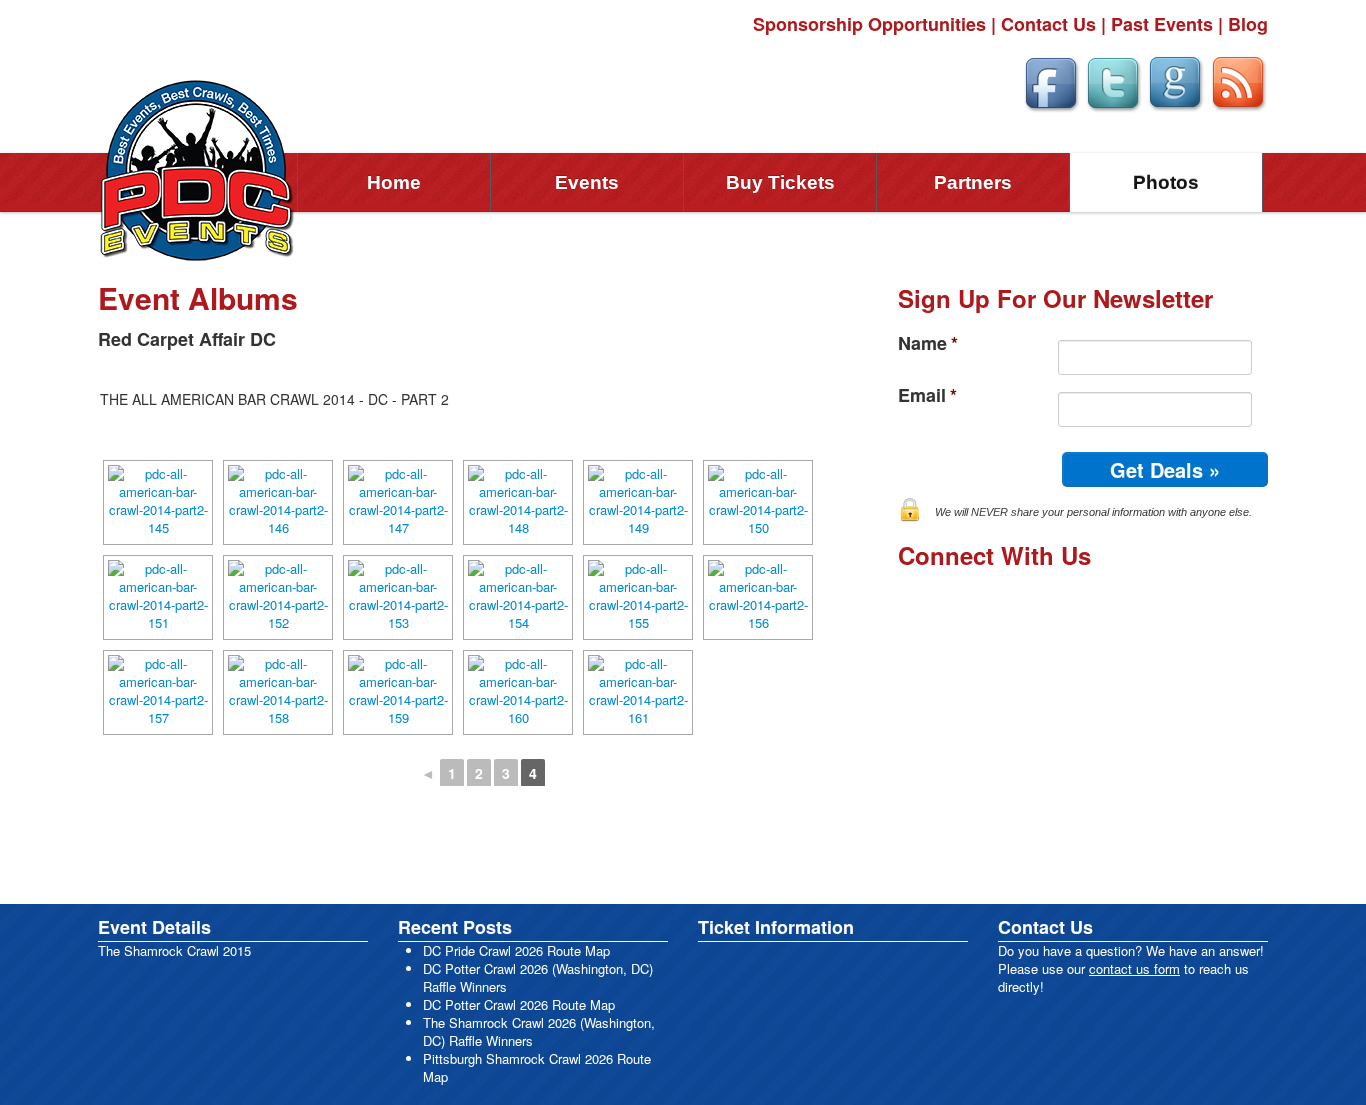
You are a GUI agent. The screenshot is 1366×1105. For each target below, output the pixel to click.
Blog (1248, 24)
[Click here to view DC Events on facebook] (1051, 80)
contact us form (1134, 968)
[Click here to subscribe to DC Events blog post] (1238, 80)
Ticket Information (776, 927)
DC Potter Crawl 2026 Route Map (519, 1004)
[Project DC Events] (198, 168)
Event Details (154, 927)
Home (394, 182)
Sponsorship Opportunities (869, 24)
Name (928, 343)
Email (927, 395)
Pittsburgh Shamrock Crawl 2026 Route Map (537, 1067)
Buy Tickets (780, 182)
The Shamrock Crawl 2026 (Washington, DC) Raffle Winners (539, 1031)
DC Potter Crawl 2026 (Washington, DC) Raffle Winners (538, 977)
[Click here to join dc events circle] (1175, 80)
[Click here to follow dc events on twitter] (1113, 80)
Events (587, 182)
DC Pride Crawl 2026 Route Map (516, 950)
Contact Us (1048, 24)
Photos (1166, 182)
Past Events (1162, 24)
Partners (973, 182)
